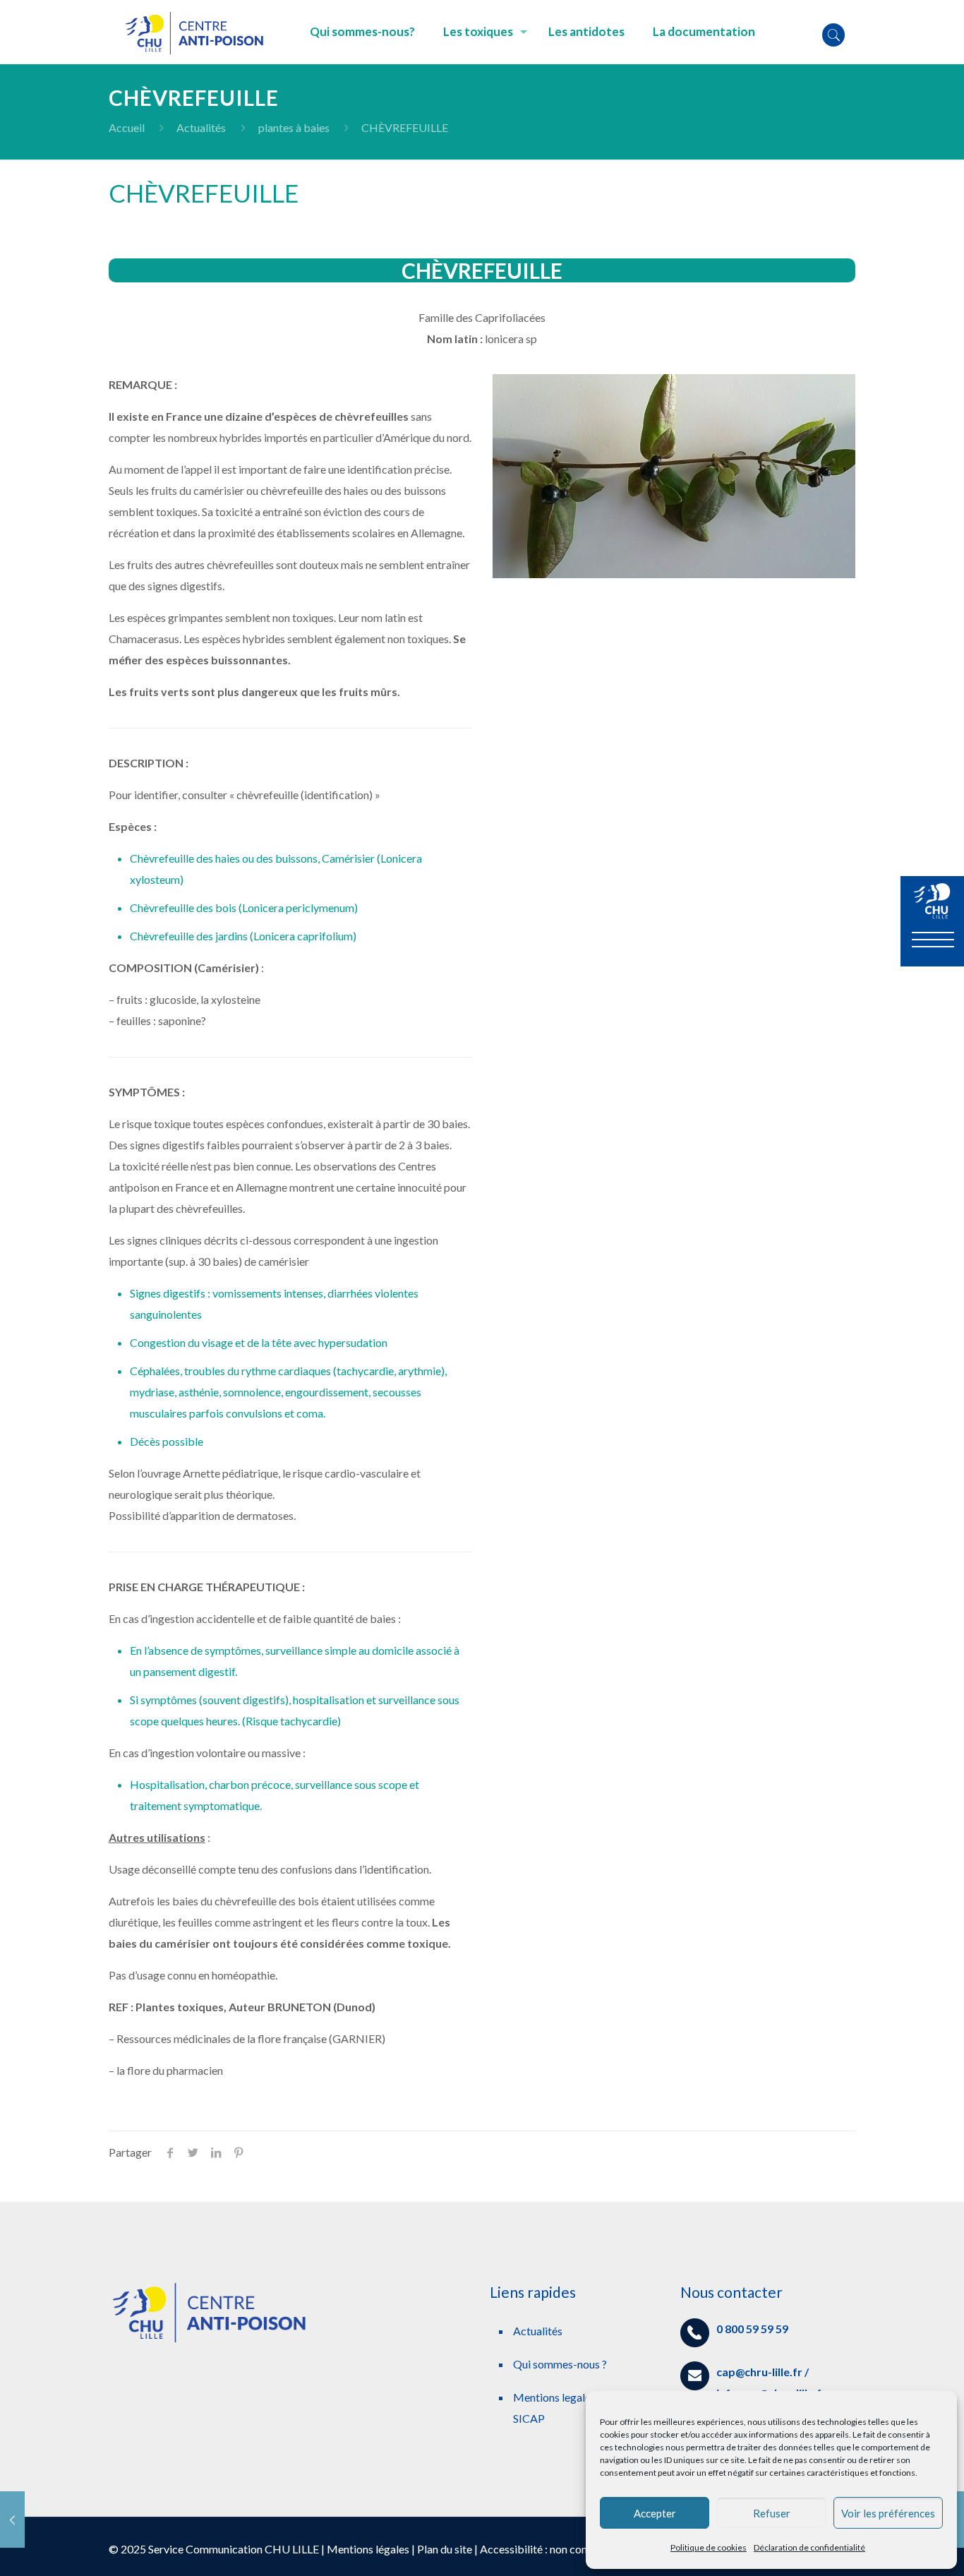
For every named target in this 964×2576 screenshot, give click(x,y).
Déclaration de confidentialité (809, 2547)
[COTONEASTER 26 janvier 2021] (12, 2520)
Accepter (655, 2513)
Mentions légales (368, 2549)
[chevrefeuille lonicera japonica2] (674, 476)
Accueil (127, 127)
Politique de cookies (709, 2547)
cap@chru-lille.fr (759, 2372)
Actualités (201, 127)
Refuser (772, 2513)
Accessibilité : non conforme (548, 2549)
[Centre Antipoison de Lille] (199, 32)
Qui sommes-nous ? (560, 2364)
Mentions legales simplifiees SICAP (582, 2408)
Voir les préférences (888, 2513)
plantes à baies (294, 127)
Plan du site (445, 2549)
